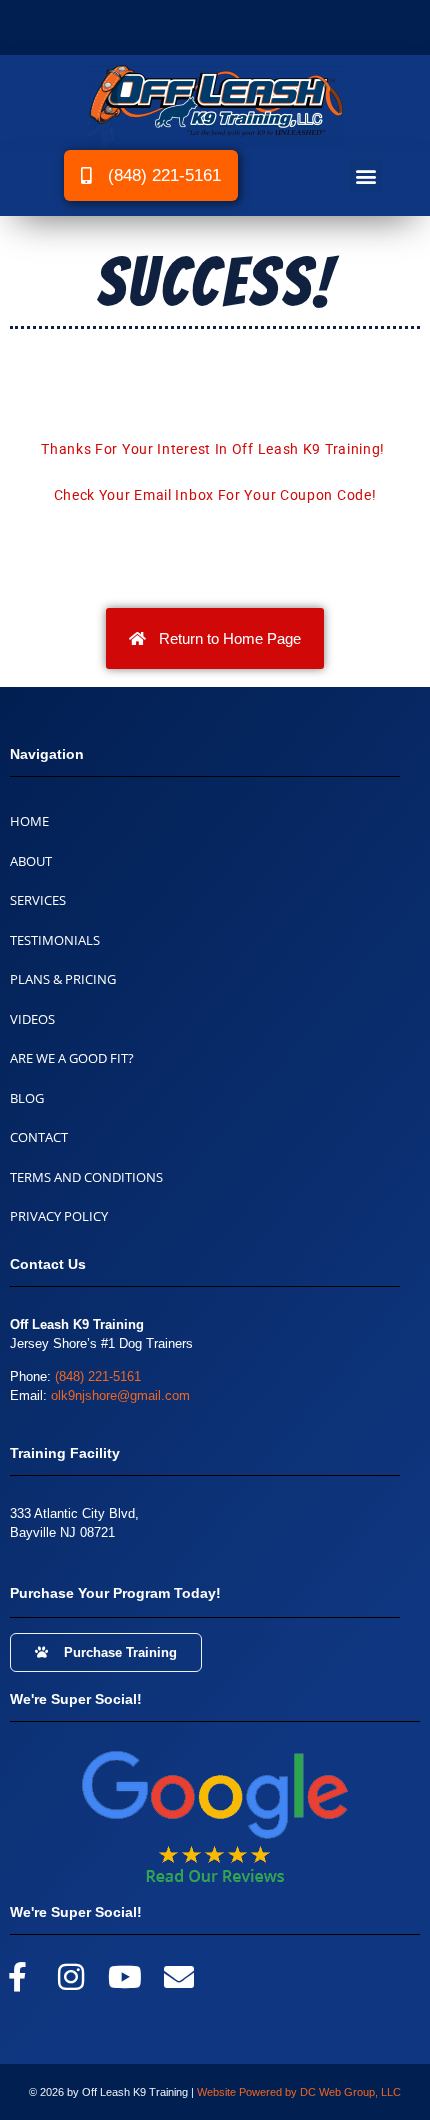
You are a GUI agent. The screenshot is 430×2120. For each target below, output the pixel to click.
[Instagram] (71, 1977)
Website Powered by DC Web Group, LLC (299, 2092)
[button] (365, 175)
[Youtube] (125, 1977)
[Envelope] (179, 1977)
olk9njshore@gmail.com (120, 1395)
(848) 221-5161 (98, 1376)
